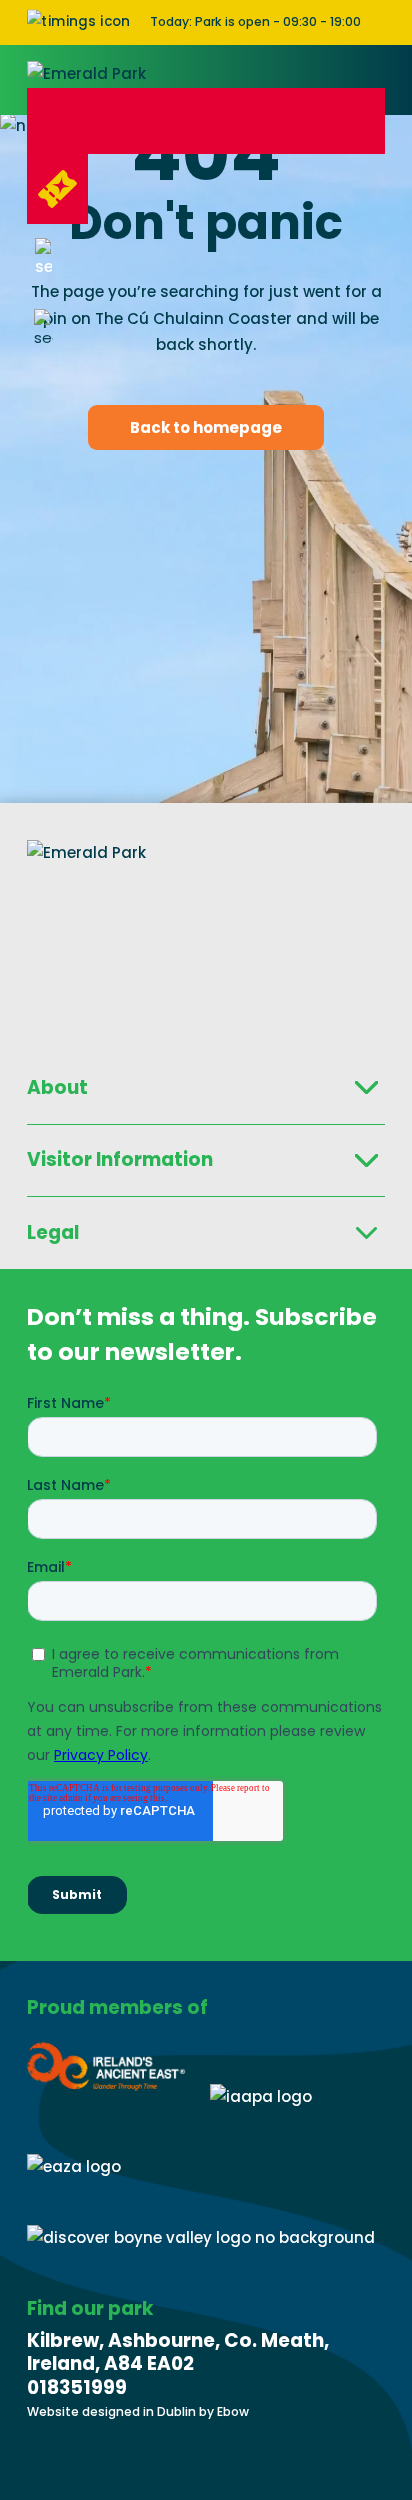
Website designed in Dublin (113, 2411)
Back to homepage (206, 427)
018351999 (77, 2387)
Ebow (233, 2411)
